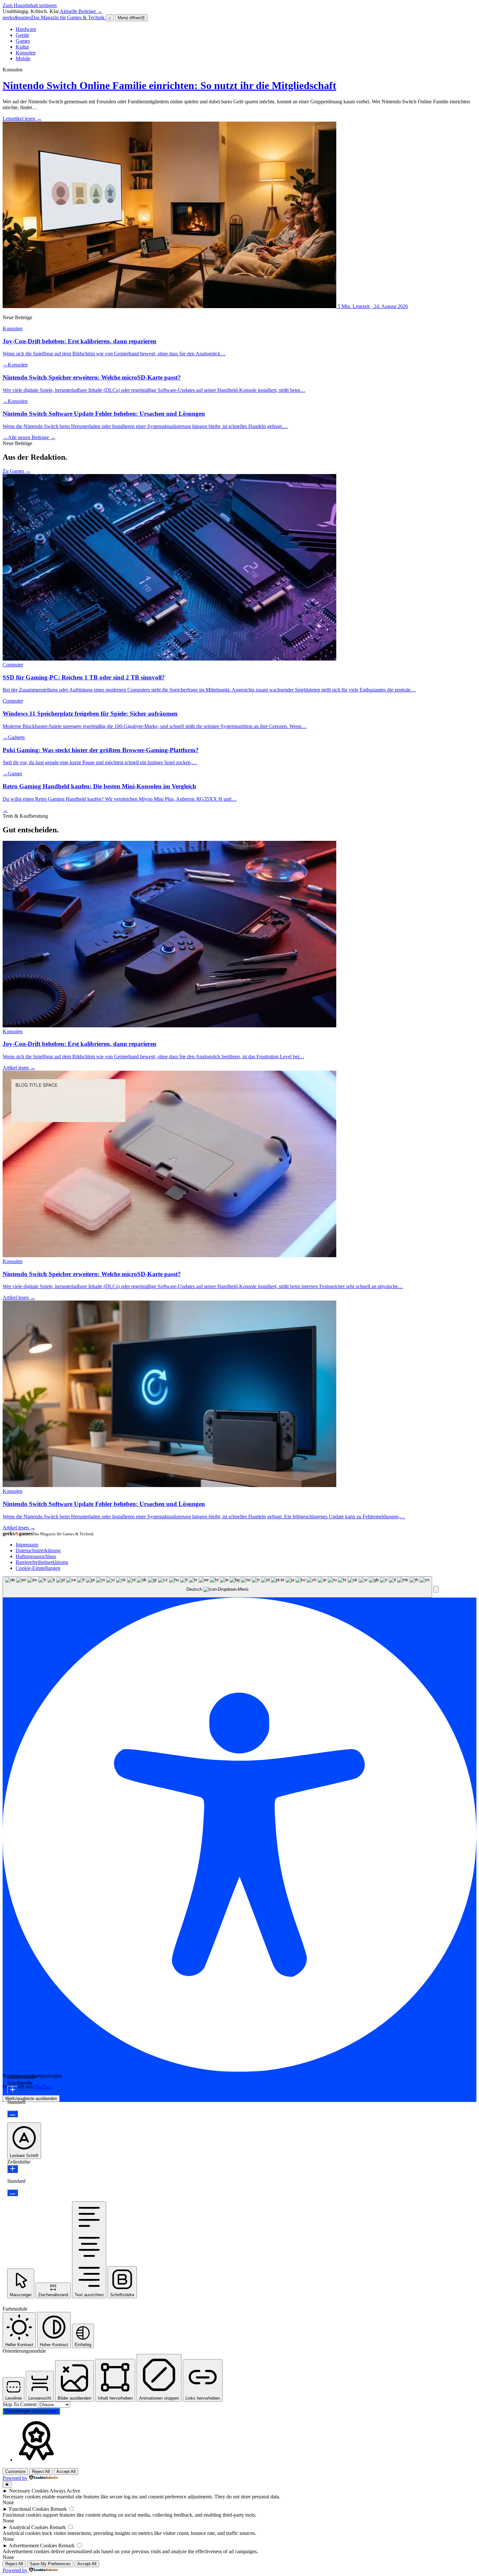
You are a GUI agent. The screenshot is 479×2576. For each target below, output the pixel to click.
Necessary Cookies (29, 2491)
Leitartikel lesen (22, 119)
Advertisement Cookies (33, 2546)
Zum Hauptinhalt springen (30, 5)
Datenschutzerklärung (38, 1550)
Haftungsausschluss (36, 1556)
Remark (59, 2509)
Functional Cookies (29, 2509)
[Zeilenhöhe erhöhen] (13, 2169)
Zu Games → (17, 471)
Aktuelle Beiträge (81, 11)
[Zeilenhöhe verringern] (13, 2193)
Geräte (22, 35)
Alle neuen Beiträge (32, 437)
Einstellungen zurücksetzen (31, 2411)
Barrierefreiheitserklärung (42, 1562)
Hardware (26, 29)
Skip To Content (20, 2404)
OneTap (43, 2087)
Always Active (65, 2491)
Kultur (22, 47)
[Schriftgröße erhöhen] (13, 2090)
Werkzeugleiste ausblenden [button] (31, 2099)
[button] (436, 1589)
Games (23, 41)
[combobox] (217, 1587)
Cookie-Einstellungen (38, 1568)
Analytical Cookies (29, 2527)
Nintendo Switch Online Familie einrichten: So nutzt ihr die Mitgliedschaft (169, 85)
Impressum (27, 1545)
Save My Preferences (50, 2564)
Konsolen (26, 53)
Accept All (66, 2472)
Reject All (41, 2472)
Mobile (23, 59)
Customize (15, 2472)
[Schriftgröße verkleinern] (13, 2114)
